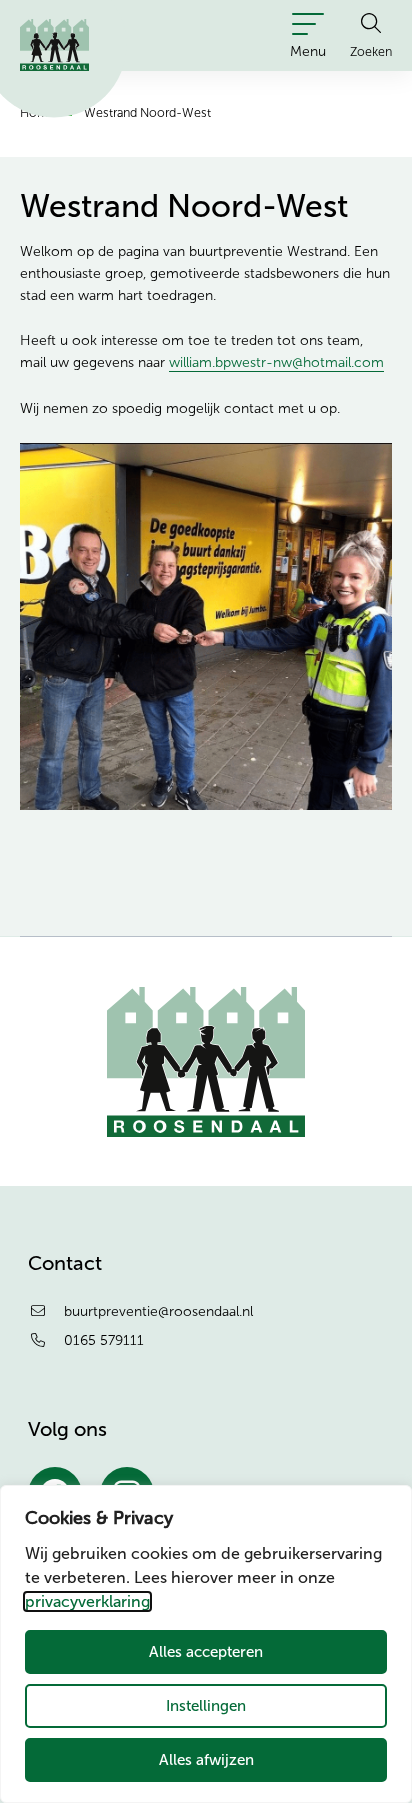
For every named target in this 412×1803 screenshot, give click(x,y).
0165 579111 (104, 1340)
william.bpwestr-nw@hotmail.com (276, 362)
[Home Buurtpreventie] (54, 45)
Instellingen (206, 1705)
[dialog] (206, 1644)
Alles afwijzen (206, 1759)
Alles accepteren (206, 1651)
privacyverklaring (87, 1601)
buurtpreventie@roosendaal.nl (158, 1311)
